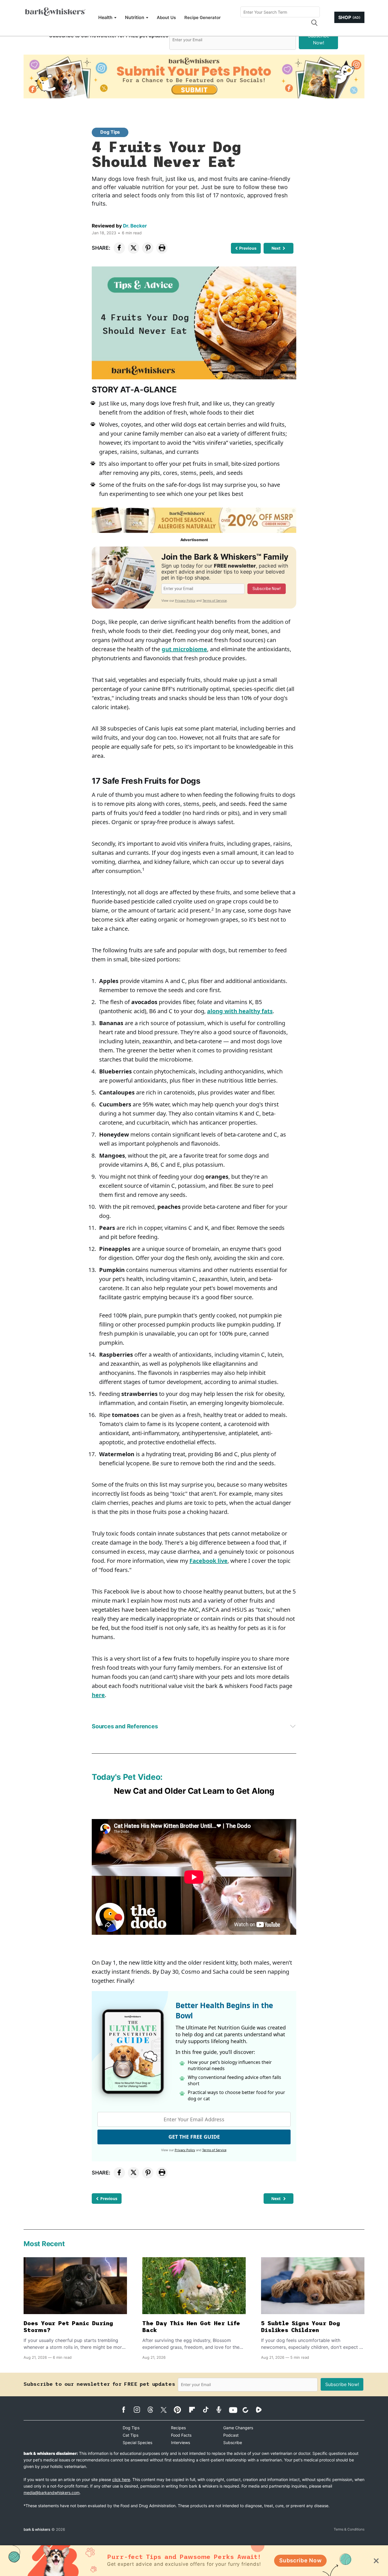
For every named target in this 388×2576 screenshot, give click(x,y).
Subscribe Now (300, 2561)
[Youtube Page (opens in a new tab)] (235, 2410)
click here (121, 2479)
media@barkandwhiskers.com (52, 2493)
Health (105, 17)
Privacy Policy (185, 600)
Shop (349, 17)
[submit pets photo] (194, 76)
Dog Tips (110, 132)
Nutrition (135, 17)
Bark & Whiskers (37, 2529)
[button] (314, 23)
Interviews (181, 2442)
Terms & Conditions (349, 2529)
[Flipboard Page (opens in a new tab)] (195, 2410)
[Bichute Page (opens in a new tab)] (248, 2410)
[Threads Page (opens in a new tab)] (153, 2410)
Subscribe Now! (319, 39)
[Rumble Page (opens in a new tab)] (262, 2410)
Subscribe (233, 2442)
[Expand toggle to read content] (293, 1726)
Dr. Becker (135, 226)
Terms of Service (215, 600)
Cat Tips (131, 2435)
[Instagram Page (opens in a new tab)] (140, 2410)
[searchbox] (280, 12)
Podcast (231, 2435)
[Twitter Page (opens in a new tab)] (167, 2409)
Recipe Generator (203, 17)
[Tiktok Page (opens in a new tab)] (208, 2409)
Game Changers (238, 2428)
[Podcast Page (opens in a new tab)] (222, 2410)
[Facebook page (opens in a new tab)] (127, 2410)
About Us (166, 17)
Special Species (137, 2442)
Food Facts (181, 2435)
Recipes (178, 2428)
